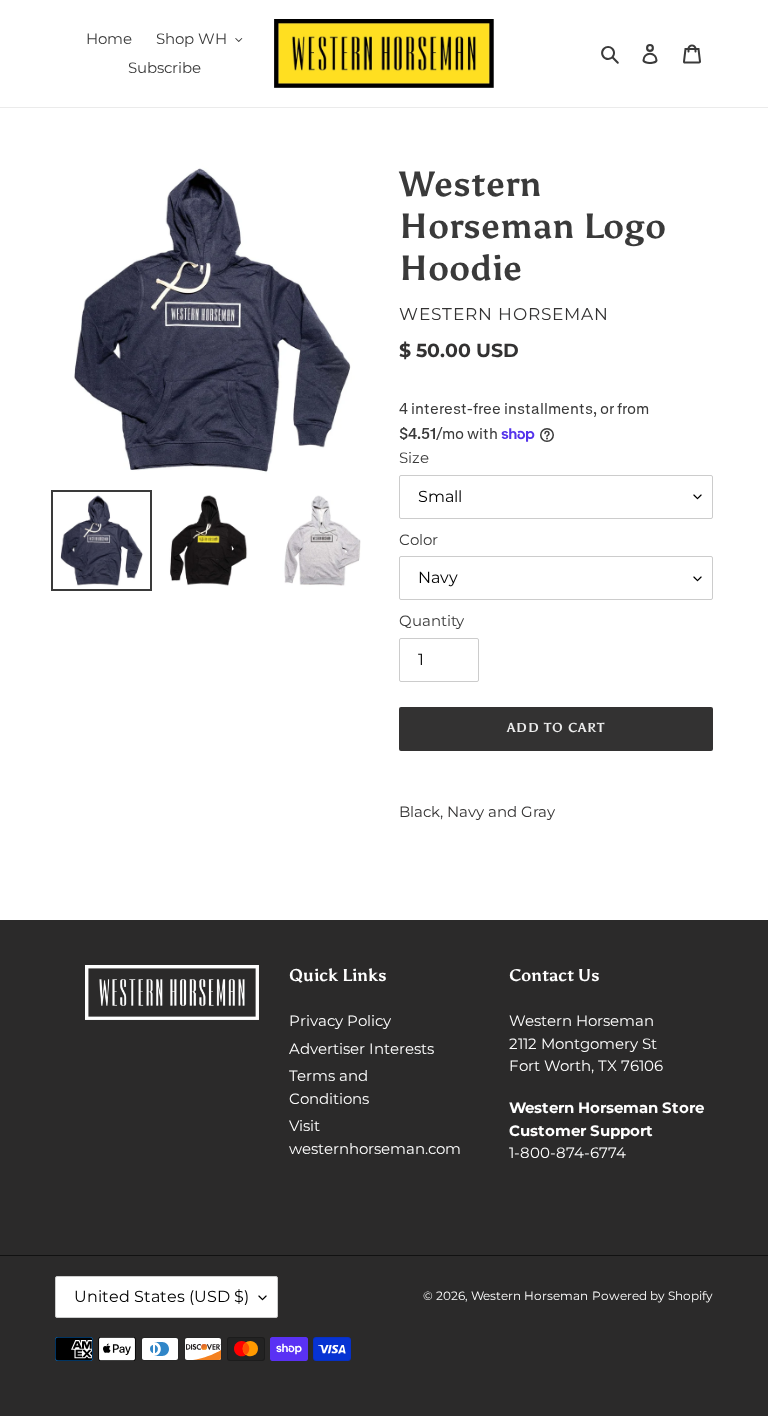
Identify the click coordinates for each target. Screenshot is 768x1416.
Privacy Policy (340, 1020)
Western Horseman (529, 1295)
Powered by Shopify (652, 1295)
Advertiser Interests (361, 1048)
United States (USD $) (161, 1296)
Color (418, 539)
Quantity (431, 620)
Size (414, 457)
